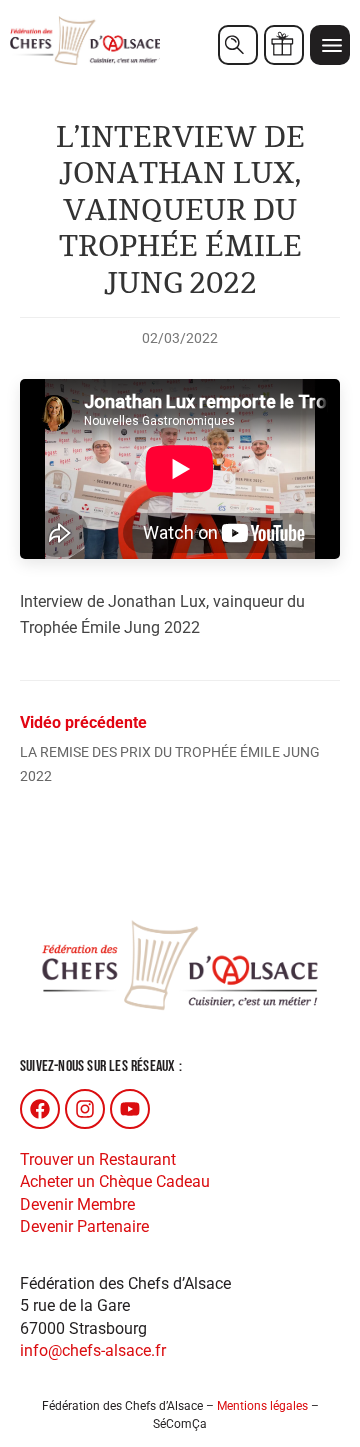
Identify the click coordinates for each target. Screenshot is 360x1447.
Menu (330, 45)
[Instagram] (85, 1109)
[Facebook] (40, 1109)
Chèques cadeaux (284, 45)
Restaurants (238, 45)
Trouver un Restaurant (98, 1159)
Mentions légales (262, 1406)
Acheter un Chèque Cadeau (115, 1181)
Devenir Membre (77, 1204)
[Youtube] (130, 1109)
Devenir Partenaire (84, 1226)
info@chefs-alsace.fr (93, 1350)
